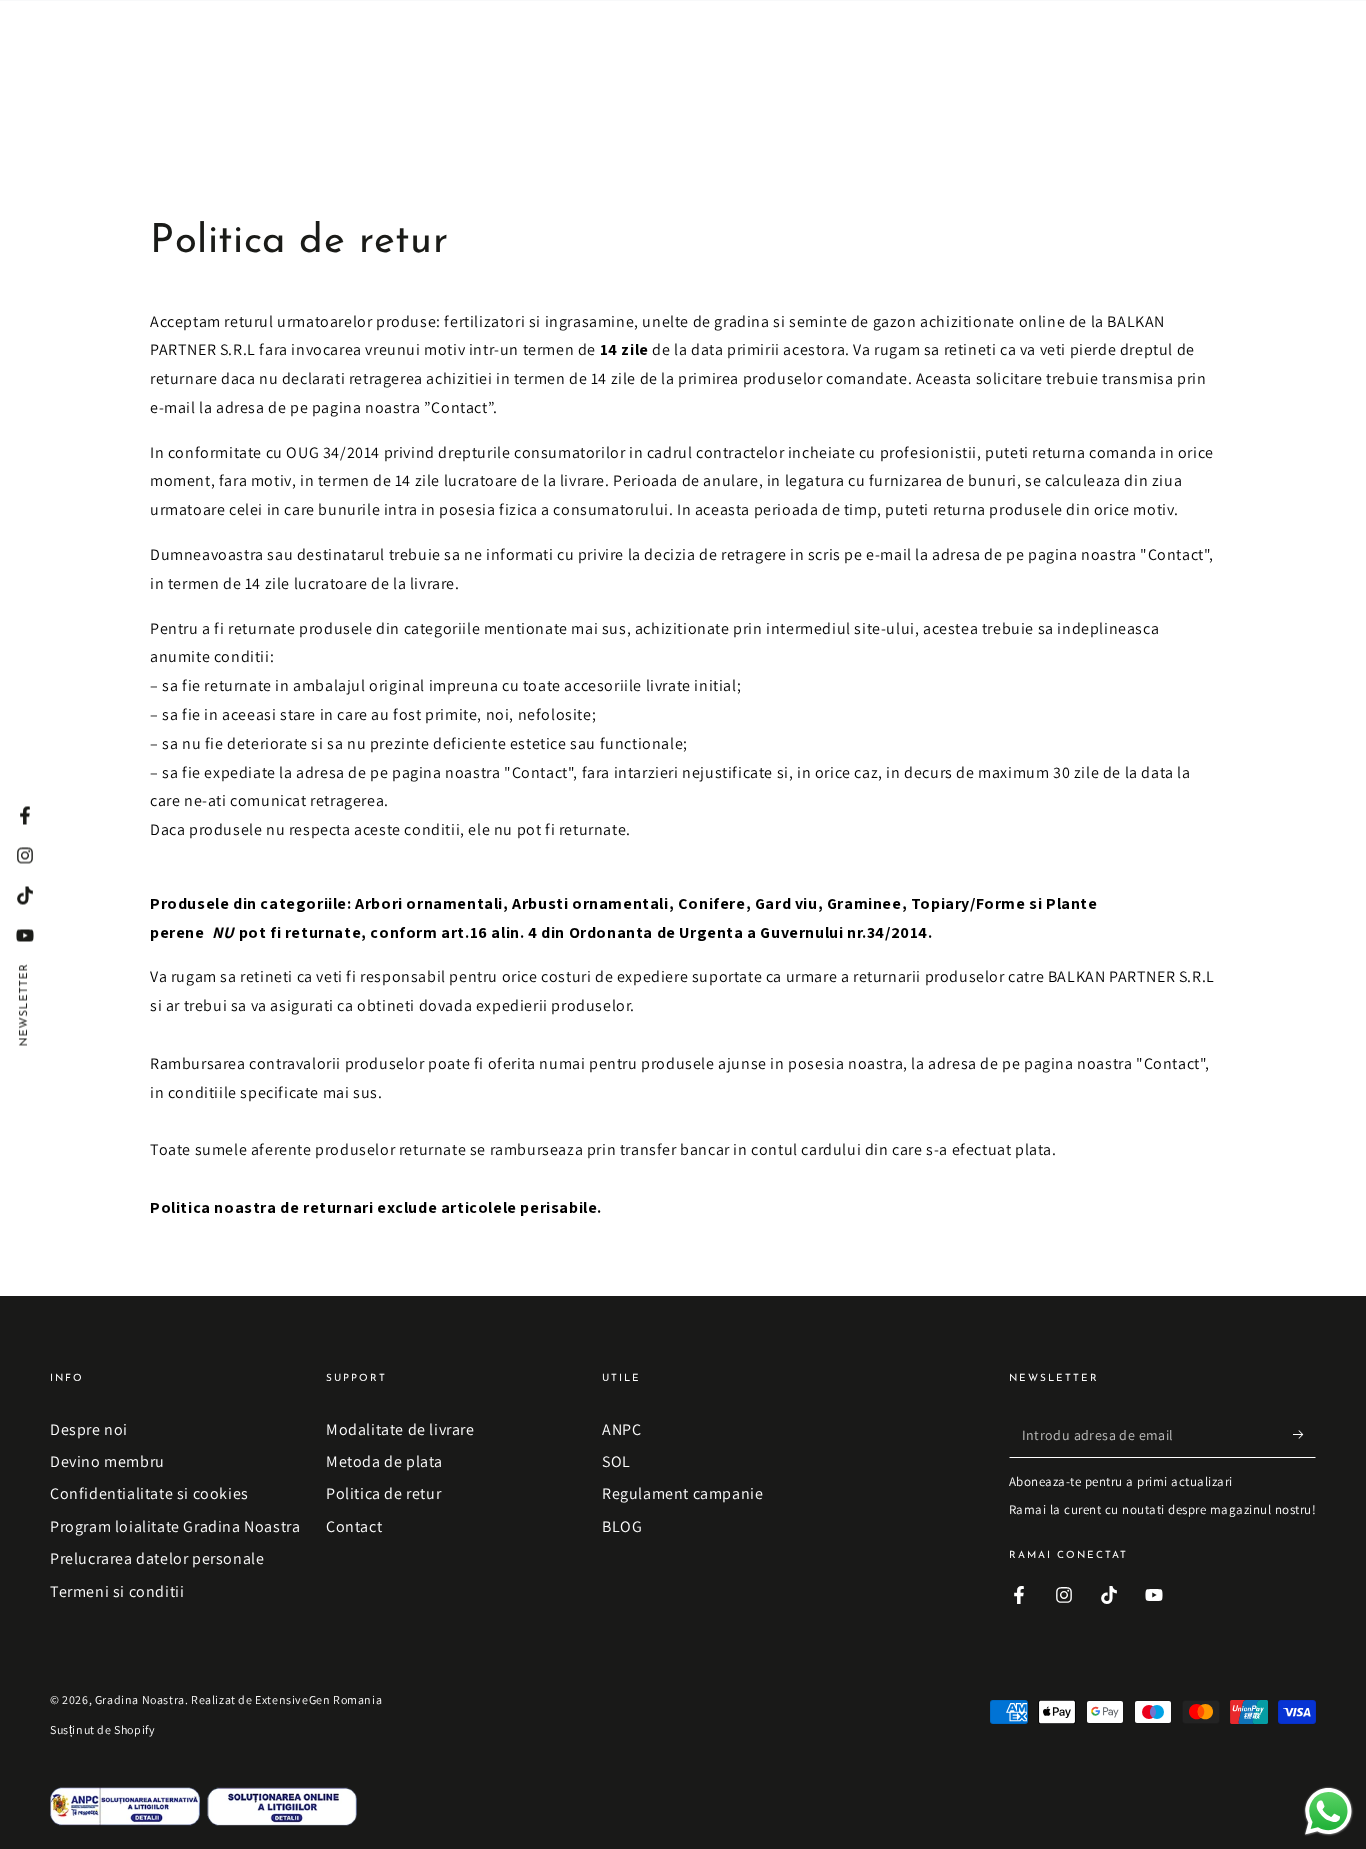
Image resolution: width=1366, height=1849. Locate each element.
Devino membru (107, 1461)
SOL (616, 1461)
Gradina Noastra (140, 1699)
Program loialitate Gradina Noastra (175, 1526)
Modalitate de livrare (400, 1429)
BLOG (622, 1526)
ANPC (621, 1429)
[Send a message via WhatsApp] (1328, 1811)
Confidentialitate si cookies (149, 1493)
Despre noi (89, 1429)
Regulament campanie (682, 1493)
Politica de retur (383, 1493)
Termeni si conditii (117, 1591)
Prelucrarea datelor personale (157, 1558)
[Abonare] (1304, 1435)
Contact (354, 1526)
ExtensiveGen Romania (318, 1699)
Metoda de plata (384, 1461)
